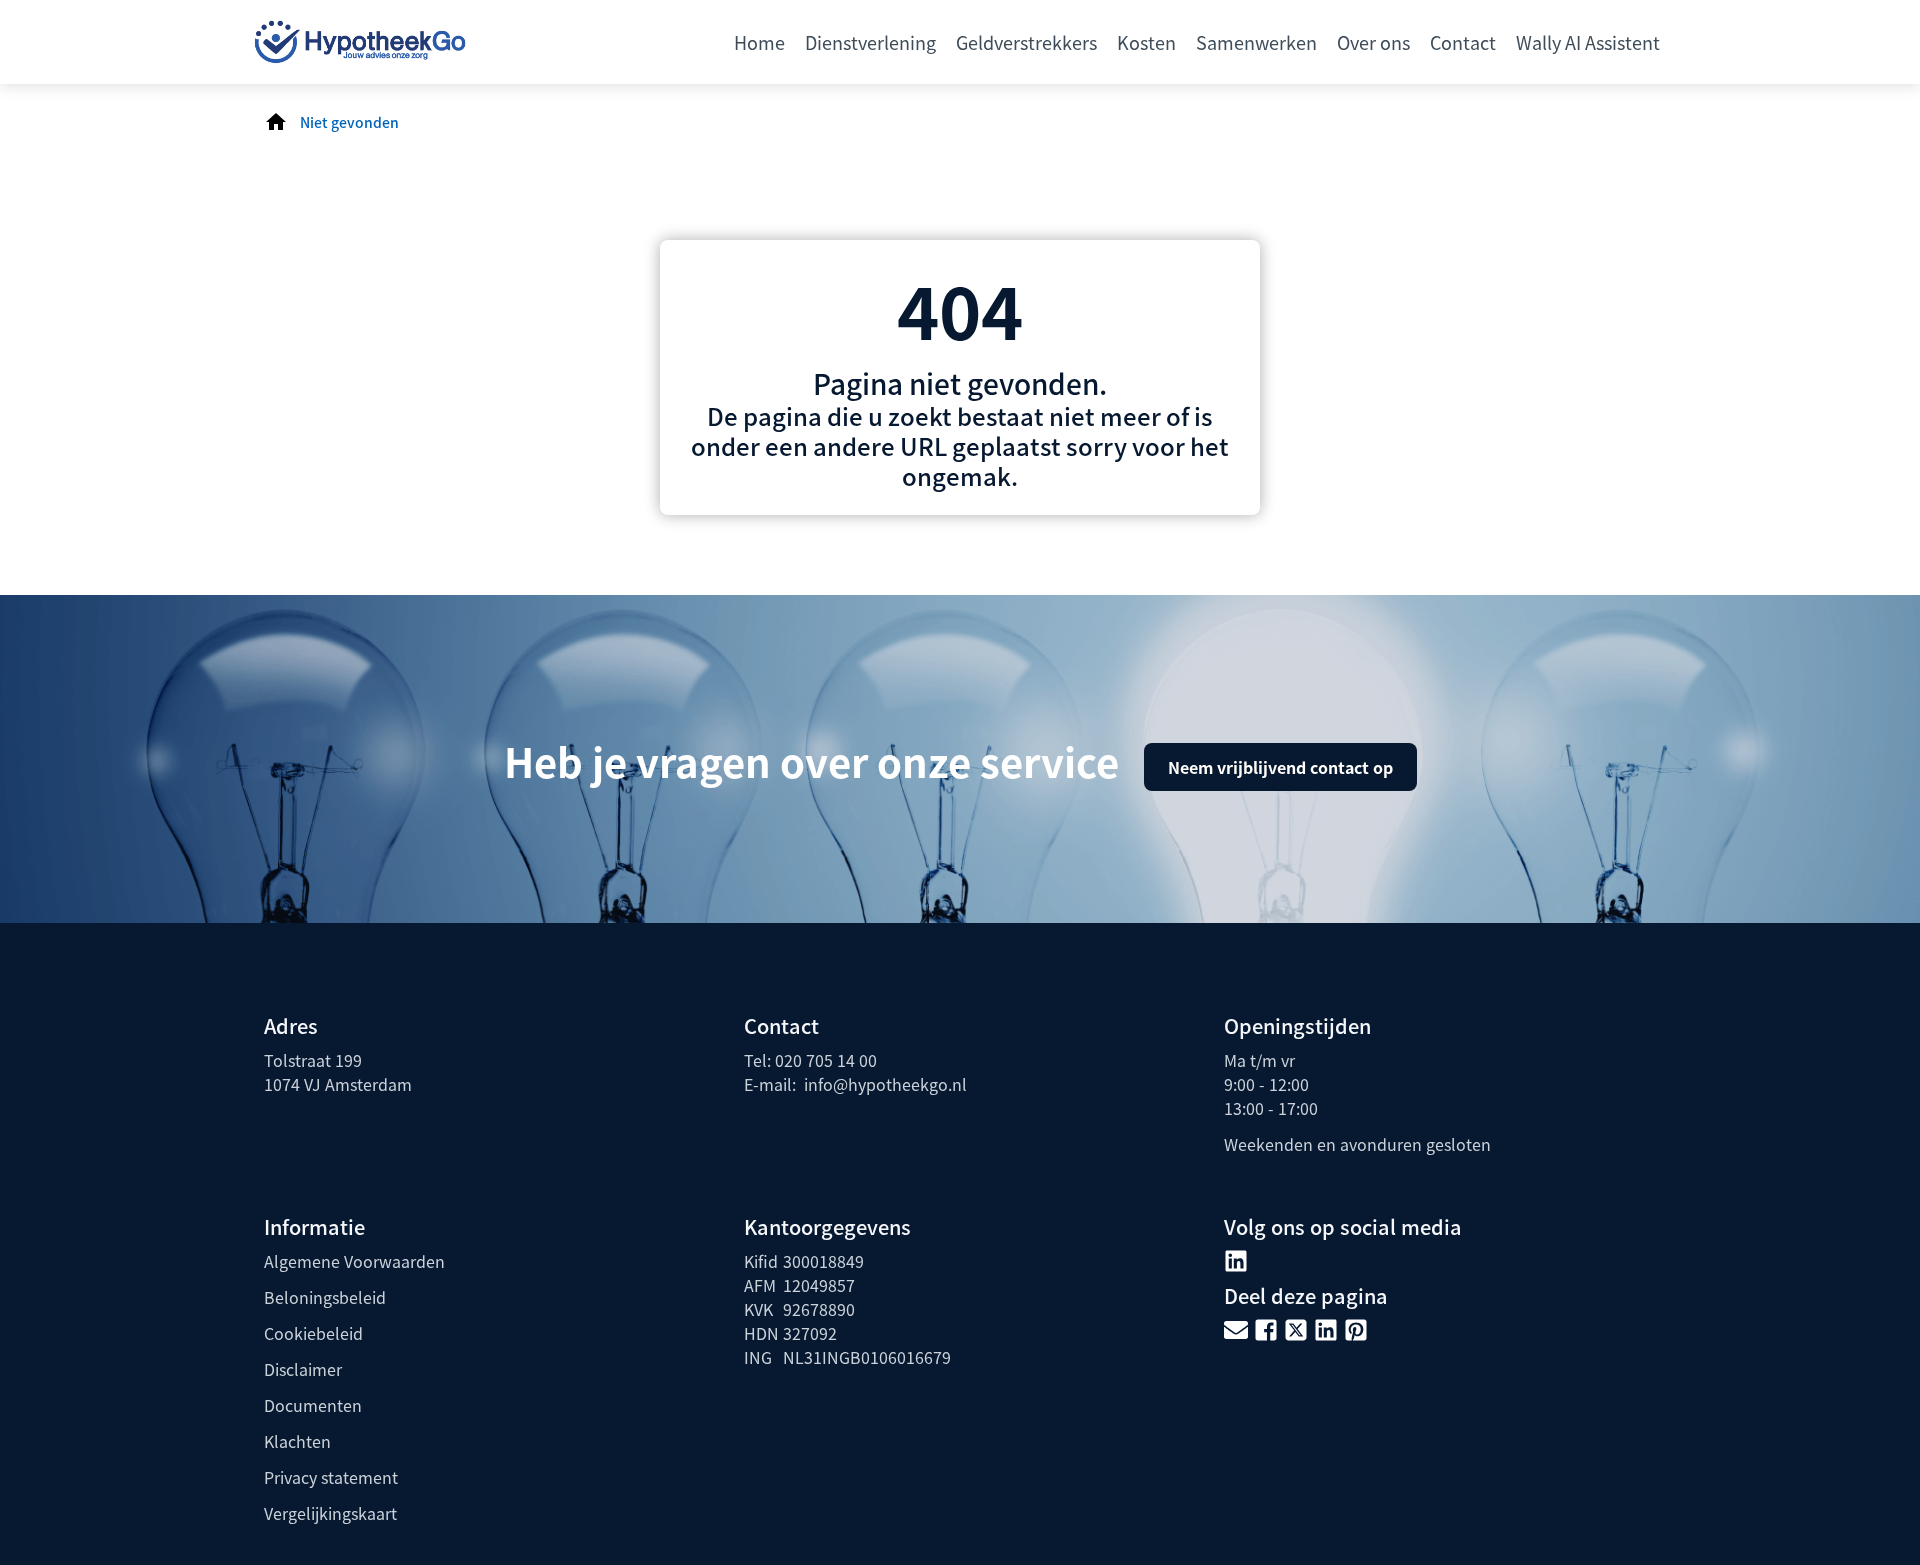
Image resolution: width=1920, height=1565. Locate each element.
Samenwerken (1256, 42)
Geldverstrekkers (1026, 42)
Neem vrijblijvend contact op (1280, 767)
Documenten (313, 1405)
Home (759, 42)
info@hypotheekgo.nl (883, 1084)
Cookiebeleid (313, 1333)
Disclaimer (303, 1369)
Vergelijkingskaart (330, 1513)
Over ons (1373, 42)
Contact (1463, 42)
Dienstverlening (870, 42)
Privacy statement (331, 1477)
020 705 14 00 (826, 1060)
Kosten (1146, 42)
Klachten (297, 1441)
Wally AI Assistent (1588, 42)
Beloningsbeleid (325, 1297)
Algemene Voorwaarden (354, 1261)
